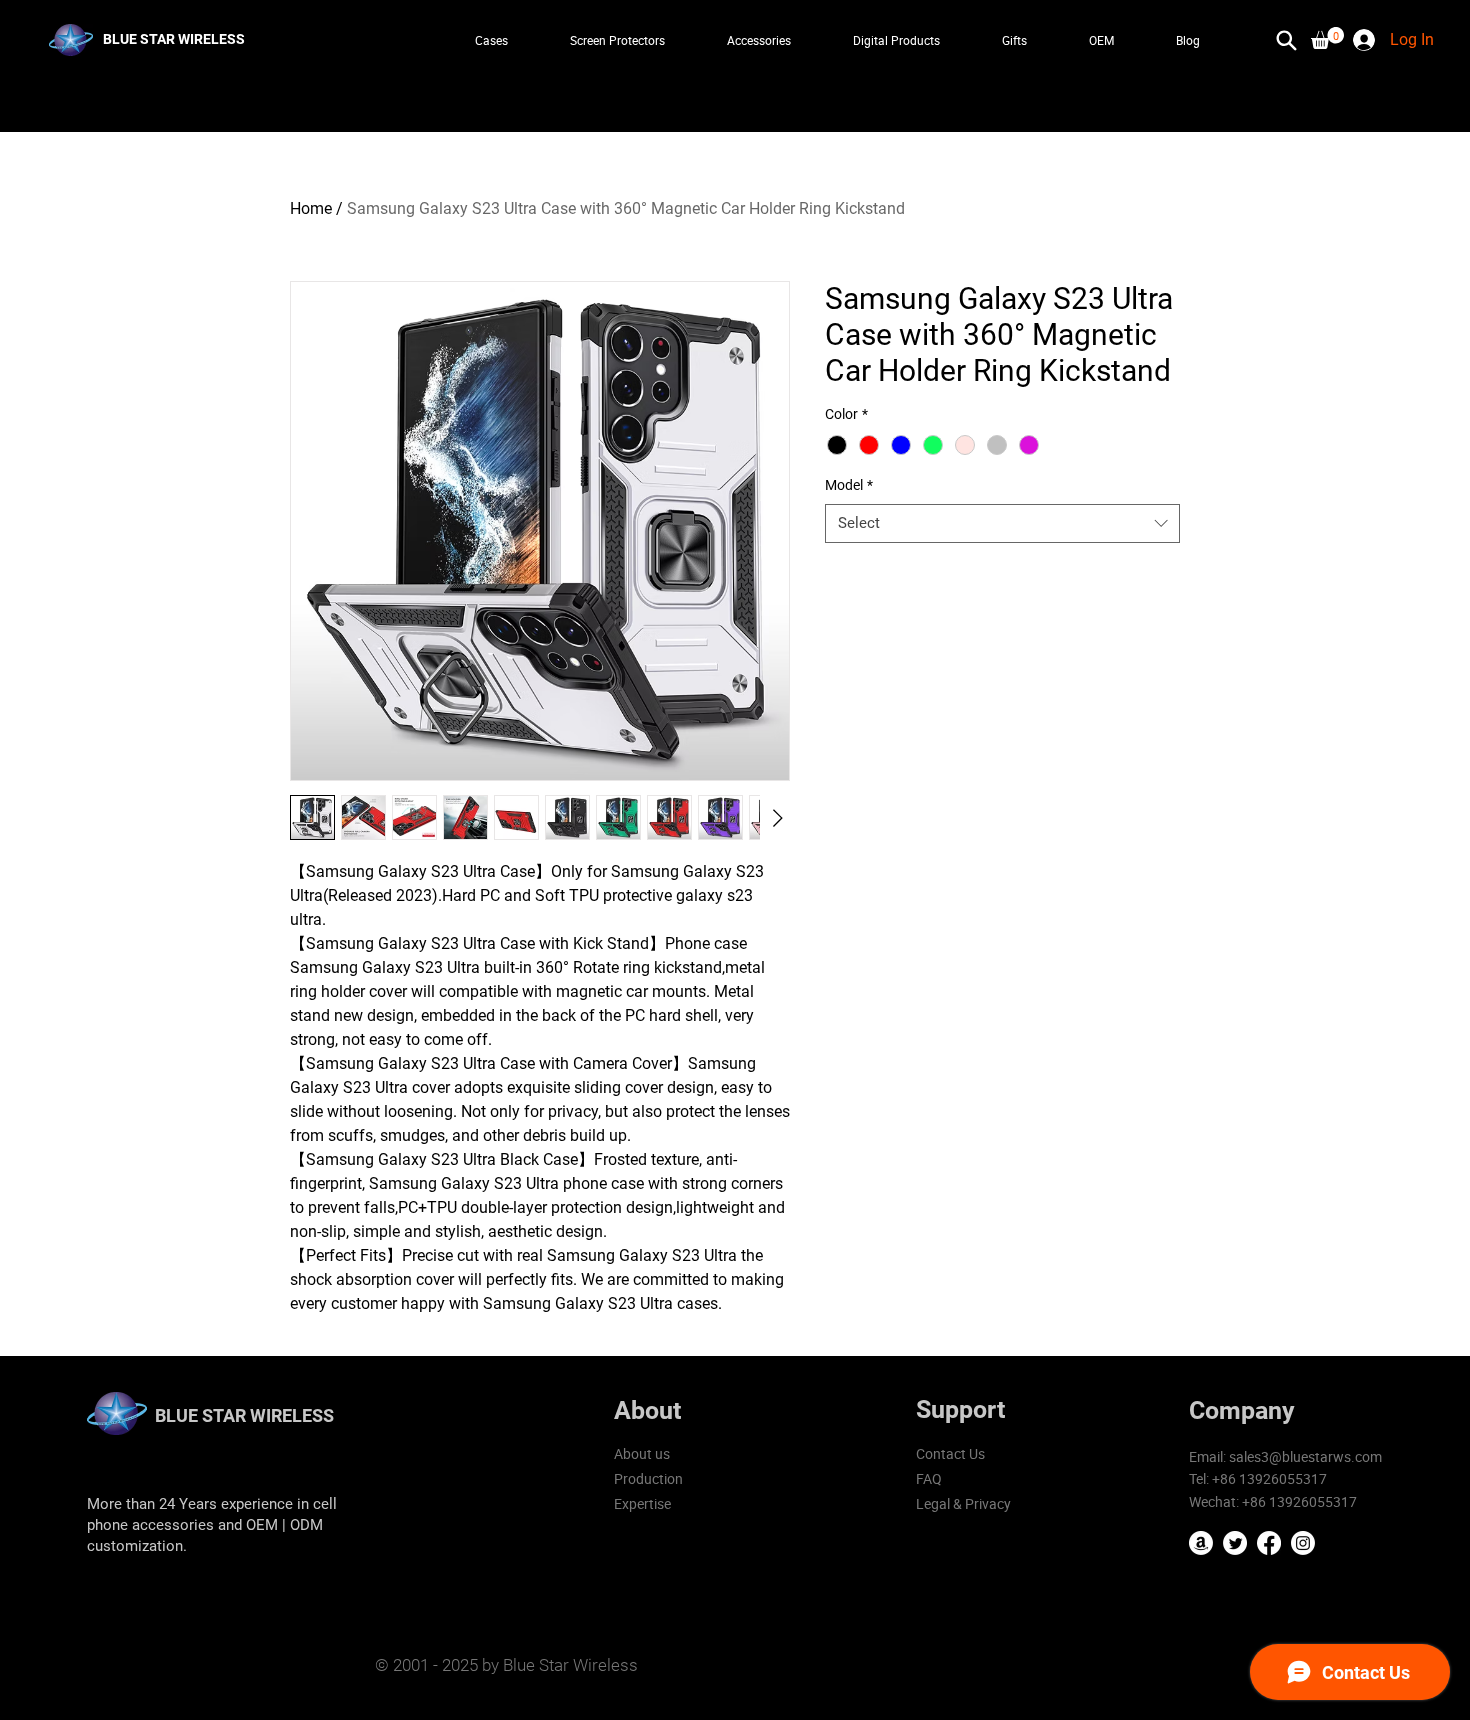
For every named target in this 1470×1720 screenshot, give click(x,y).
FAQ (929, 1478)
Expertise (642, 1503)
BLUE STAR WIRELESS (244, 1415)
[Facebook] (1269, 1543)
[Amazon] (1201, 1543)
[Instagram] (1303, 1543)
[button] (1327, 38)
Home (311, 208)
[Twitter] (1235, 1543)
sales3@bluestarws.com (1305, 1456)
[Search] (1287, 40)
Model (849, 485)
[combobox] (1002, 523)
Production (648, 1478)
